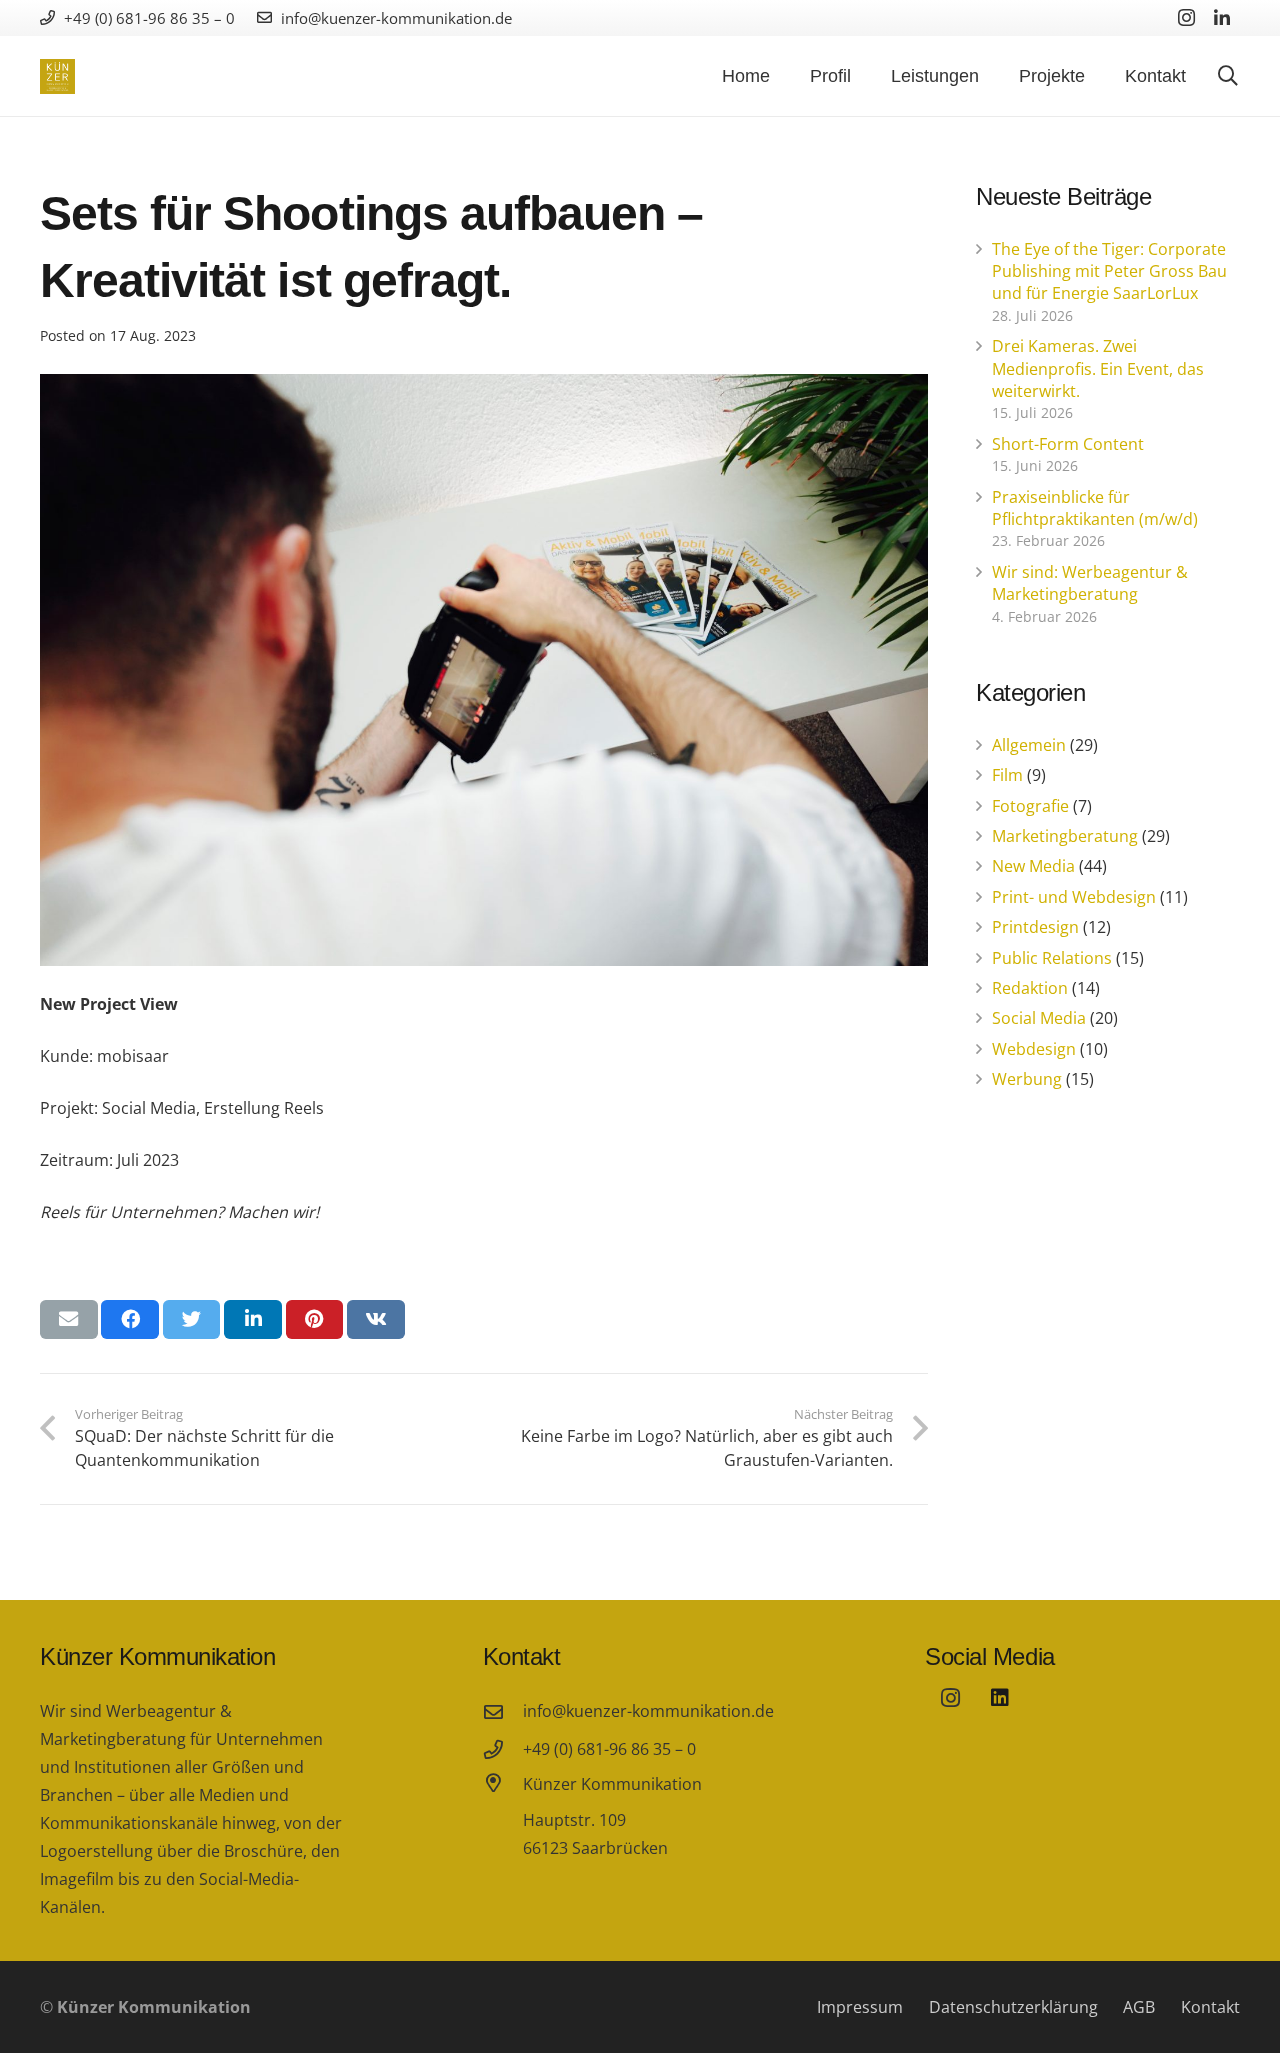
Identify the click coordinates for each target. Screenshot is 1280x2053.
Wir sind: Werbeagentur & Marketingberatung (1090, 583)
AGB (1139, 2007)
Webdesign (1034, 1049)
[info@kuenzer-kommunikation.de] (503, 1711)
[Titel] (1000, 1698)
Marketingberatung (1065, 836)
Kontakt (1210, 2007)
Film (1007, 775)
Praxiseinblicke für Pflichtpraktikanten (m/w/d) (1095, 508)
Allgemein (1029, 745)
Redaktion (1030, 988)
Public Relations (1052, 958)
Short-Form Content (1068, 444)
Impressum (860, 2007)
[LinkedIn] (1222, 18)
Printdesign (1035, 927)
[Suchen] (1228, 76)
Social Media (1039, 1018)
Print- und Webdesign (1074, 897)
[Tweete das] (192, 1319)
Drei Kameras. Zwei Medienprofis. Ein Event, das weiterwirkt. (1098, 368)
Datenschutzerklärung (1013, 2007)
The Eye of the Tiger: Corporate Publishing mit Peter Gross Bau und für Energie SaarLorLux (1109, 271)
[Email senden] (69, 1319)
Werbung (1027, 1079)
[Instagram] (1186, 18)
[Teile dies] (130, 1319)
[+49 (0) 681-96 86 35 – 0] (503, 1749)
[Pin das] (315, 1319)
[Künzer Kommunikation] (503, 1817)
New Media (1033, 866)
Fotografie (1030, 806)
